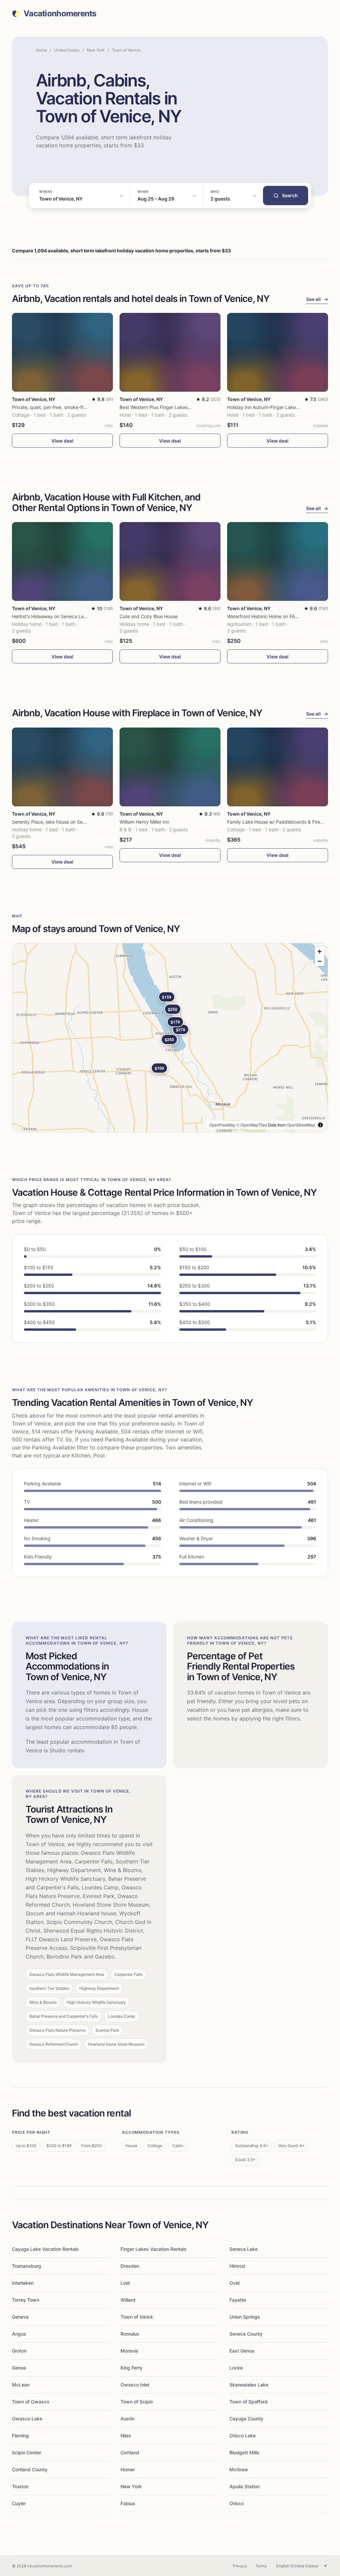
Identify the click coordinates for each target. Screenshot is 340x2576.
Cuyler (19, 2503)
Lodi (125, 2283)
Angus (19, 2334)
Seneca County (246, 2334)
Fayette (238, 2300)
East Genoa (242, 2351)
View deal (62, 441)
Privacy (240, 2566)
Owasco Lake (27, 2419)
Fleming (20, 2436)
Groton (19, 2351)
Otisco (237, 2503)
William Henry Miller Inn (144, 822)
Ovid (235, 2283)
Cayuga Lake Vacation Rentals (45, 2249)
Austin (127, 2419)
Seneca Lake (244, 2249)
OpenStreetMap (301, 1125)
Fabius (128, 2503)
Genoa (19, 2368)
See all (317, 299)
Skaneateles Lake (249, 2385)
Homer (128, 2469)
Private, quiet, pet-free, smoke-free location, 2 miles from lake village (87, 407)
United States (67, 50)
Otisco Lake (243, 2436)
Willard (128, 2300)
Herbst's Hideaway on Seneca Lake (50, 616)
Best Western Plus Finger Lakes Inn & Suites (167, 407)
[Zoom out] (320, 961)
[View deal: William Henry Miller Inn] (170, 767)
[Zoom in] (320, 951)
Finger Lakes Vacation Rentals (154, 2249)
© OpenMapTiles (252, 1125)
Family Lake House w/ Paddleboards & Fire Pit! (278, 822)
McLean (21, 2385)
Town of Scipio (137, 2402)
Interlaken (23, 2283)
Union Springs (245, 2317)
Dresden (130, 2266)
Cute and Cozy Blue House (149, 616)
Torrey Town (26, 2300)
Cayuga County (246, 2419)
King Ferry (131, 2368)
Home (41, 50)
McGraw (239, 2469)
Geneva (20, 2317)
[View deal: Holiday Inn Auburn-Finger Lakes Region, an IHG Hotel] (278, 352)
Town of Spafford (249, 2402)
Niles (126, 2436)
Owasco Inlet (135, 2385)
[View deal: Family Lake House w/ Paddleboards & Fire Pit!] (278, 767)
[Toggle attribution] (320, 1125)
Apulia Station (245, 2486)
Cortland (130, 2452)
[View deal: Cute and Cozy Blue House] (170, 561)
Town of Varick (137, 2317)
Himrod (237, 2266)
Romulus (130, 2334)
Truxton (20, 2486)
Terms (261, 2566)
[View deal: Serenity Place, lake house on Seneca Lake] (62, 767)
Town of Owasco (31, 2402)
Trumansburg (27, 2266)
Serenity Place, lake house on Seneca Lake (59, 822)
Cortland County (30, 2469)
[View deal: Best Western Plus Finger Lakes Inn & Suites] (170, 352)
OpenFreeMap (222, 1125)
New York (96, 50)
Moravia (129, 2351)
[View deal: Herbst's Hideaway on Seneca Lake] (62, 561)
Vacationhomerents (60, 14)
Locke (236, 2368)
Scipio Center (27, 2452)
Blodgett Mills (244, 2452)
